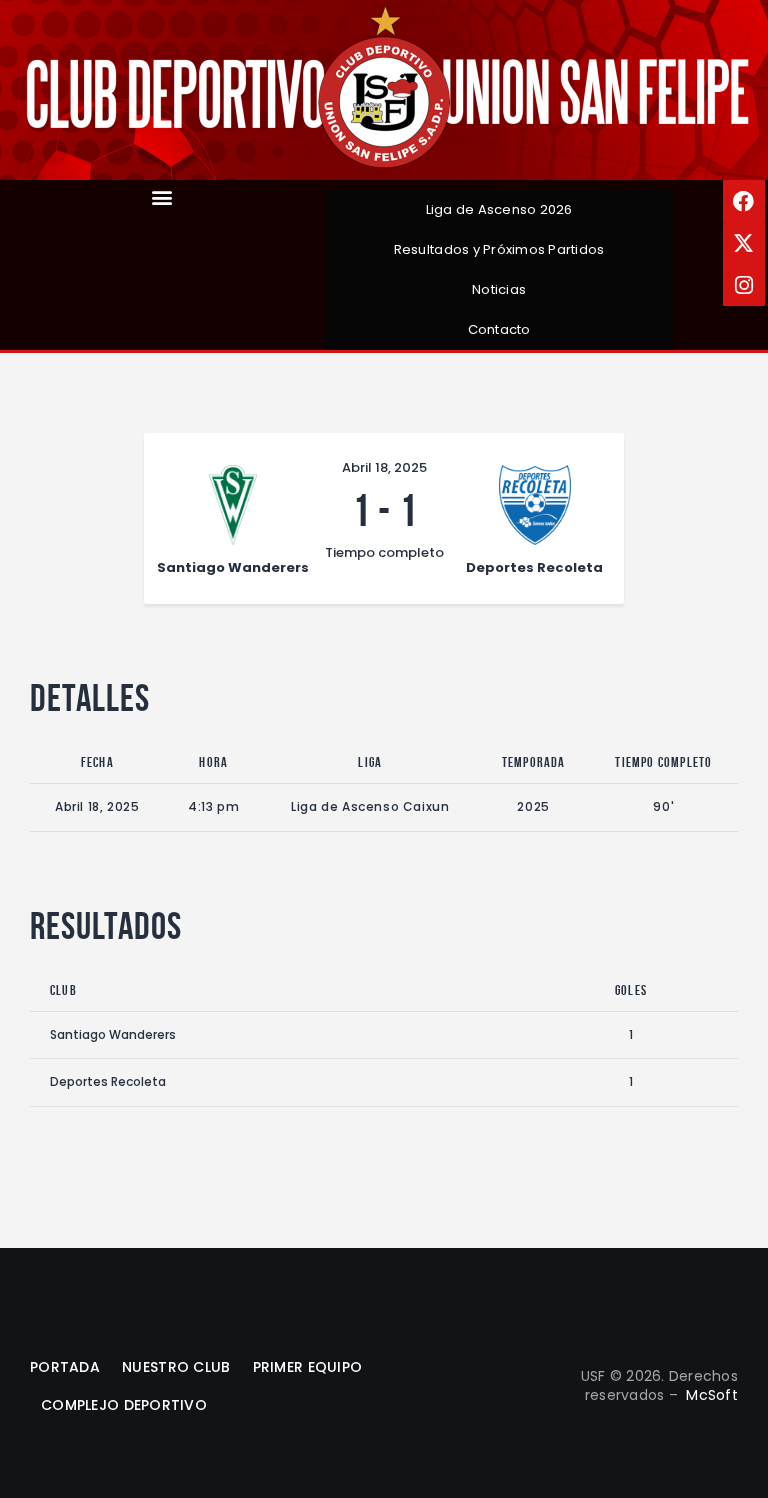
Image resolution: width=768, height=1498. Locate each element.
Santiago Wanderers (113, 1034)
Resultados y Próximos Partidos (499, 249)
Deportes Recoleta (108, 1081)
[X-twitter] (744, 243)
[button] (162, 196)
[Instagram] (744, 285)
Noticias (499, 289)
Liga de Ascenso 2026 (499, 209)
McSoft (712, 1395)
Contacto (499, 329)
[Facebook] (744, 201)
